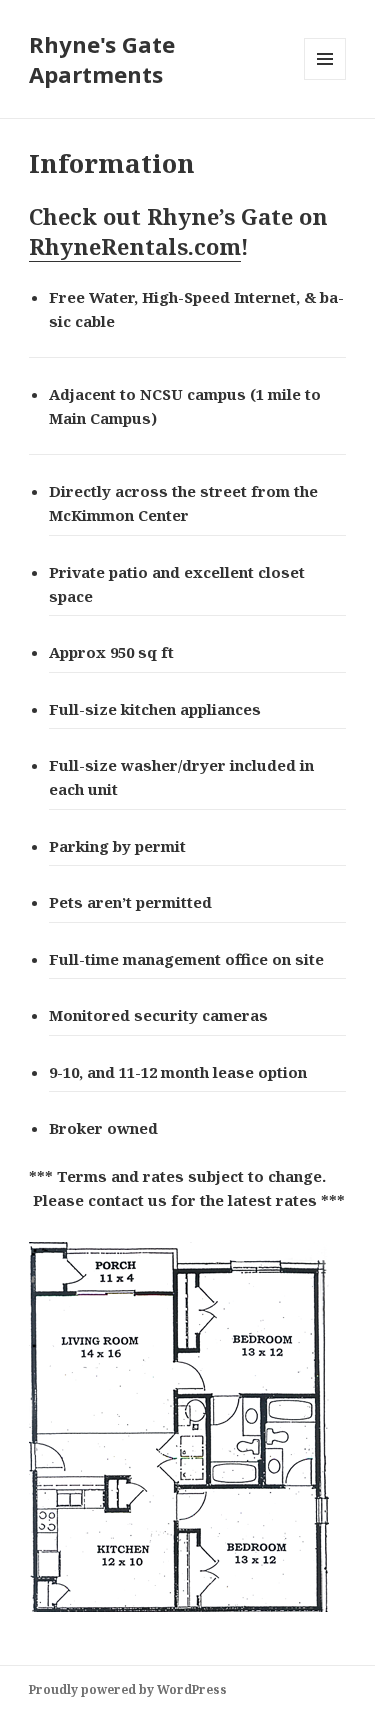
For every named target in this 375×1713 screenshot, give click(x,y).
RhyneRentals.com (135, 246)
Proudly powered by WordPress (128, 1689)
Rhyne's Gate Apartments (102, 59)
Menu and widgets (325, 79)
